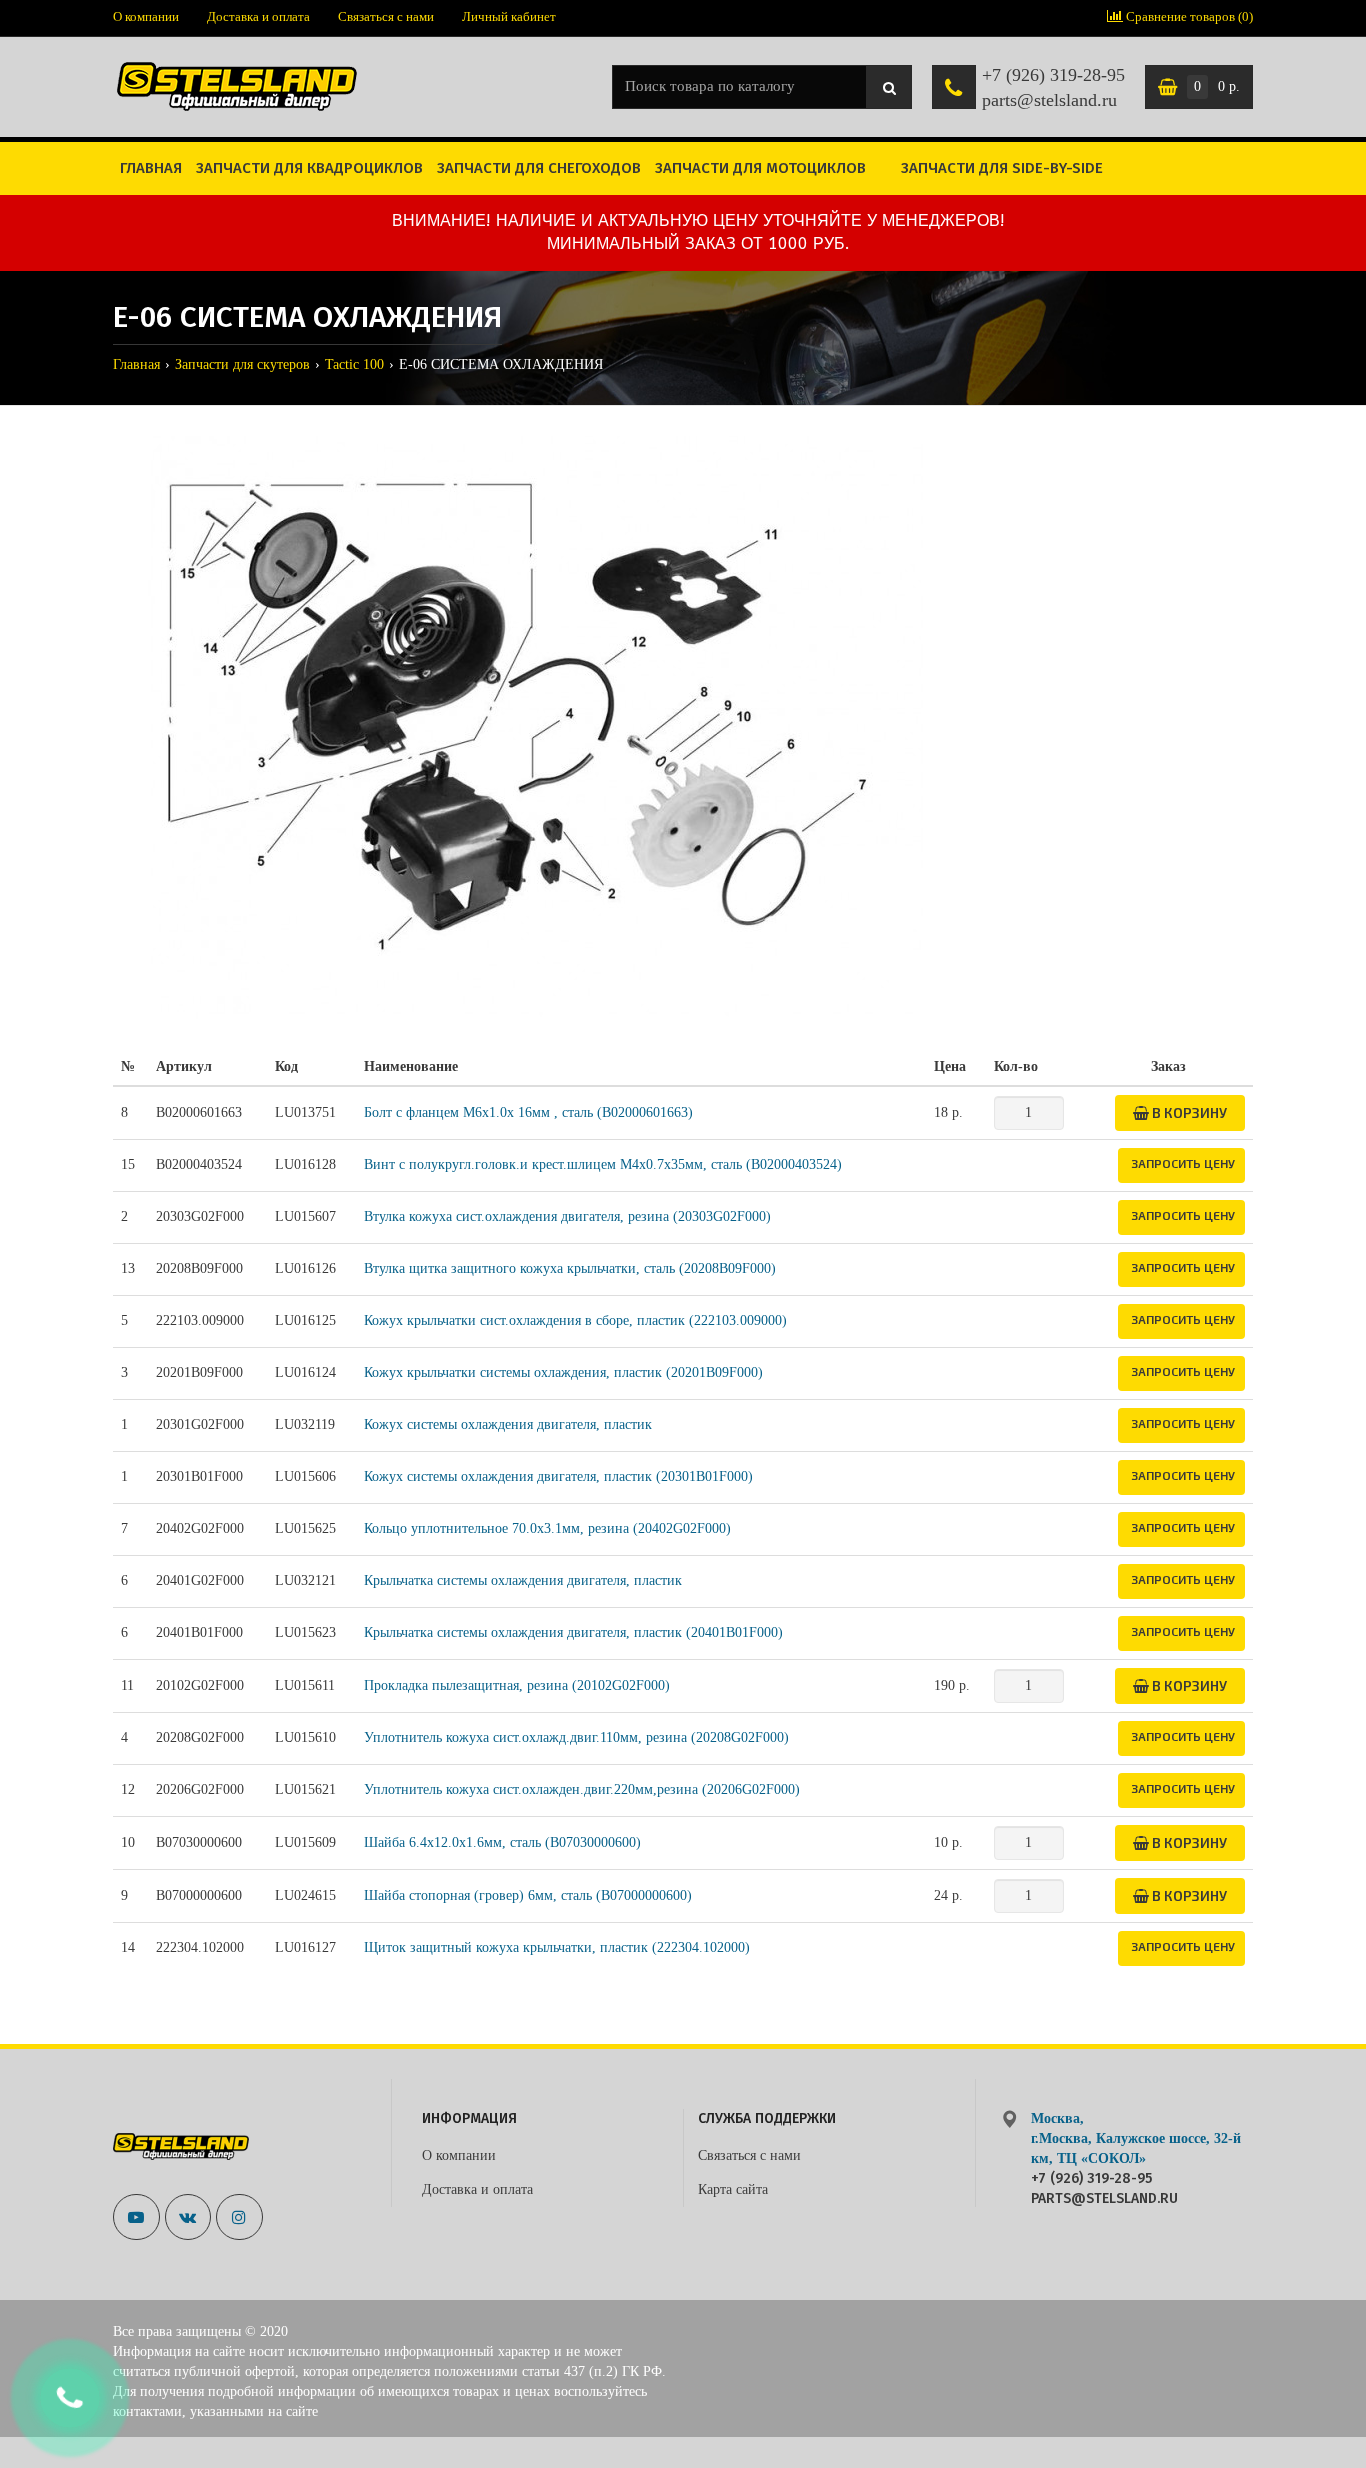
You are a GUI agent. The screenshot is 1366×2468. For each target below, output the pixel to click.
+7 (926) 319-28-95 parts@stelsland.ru (1053, 88)
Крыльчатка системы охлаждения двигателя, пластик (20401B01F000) (573, 1632)
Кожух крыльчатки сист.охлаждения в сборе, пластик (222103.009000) (575, 1320)
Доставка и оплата (258, 16)
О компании (146, 16)
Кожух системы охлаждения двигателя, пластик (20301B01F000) (558, 1476)
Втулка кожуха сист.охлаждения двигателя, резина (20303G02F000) (567, 1216)
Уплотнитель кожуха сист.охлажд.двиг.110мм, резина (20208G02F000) (576, 1737)
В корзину (1188, 1112)
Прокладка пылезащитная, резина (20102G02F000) (517, 1685)
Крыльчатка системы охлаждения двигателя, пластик (523, 1580)
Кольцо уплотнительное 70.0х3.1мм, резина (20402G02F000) (547, 1528)
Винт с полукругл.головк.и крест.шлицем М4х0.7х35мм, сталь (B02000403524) (603, 1164)
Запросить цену (1183, 1163)
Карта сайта (733, 2189)
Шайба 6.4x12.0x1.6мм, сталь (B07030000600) (502, 1842)
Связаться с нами (386, 16)
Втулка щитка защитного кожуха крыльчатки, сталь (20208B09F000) (570, 1268)
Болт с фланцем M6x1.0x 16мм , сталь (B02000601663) (528, 1112)
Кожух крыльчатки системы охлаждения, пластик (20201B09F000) (563, 1372)
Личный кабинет (509, 16)
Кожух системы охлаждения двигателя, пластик (508, 1424)
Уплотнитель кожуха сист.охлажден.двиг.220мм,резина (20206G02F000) (582, 1789)
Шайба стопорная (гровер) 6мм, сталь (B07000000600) (528, 1895)
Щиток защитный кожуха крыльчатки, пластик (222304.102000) (557, 1947)
